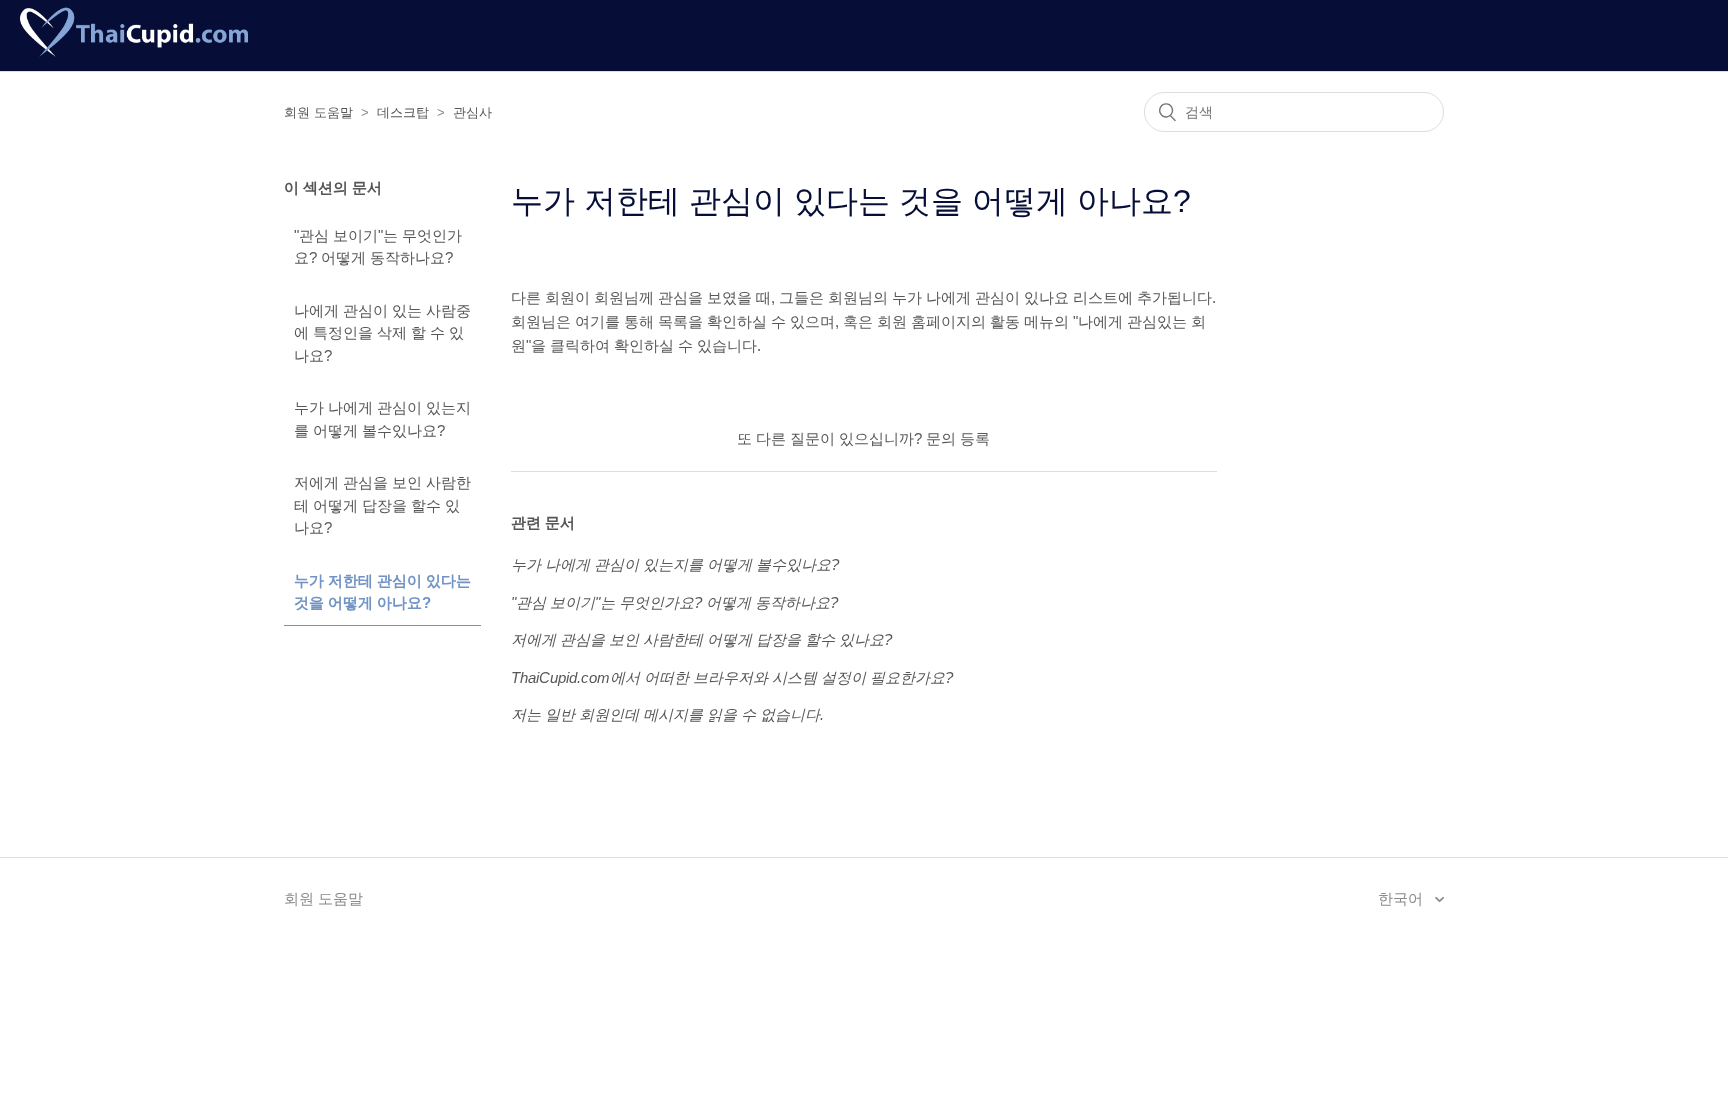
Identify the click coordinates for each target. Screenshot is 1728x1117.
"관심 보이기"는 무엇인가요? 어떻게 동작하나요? (378, 247)
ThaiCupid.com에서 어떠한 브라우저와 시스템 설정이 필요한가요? (732, 677)
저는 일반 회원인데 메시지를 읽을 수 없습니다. (667, 714)
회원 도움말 (318, 112)
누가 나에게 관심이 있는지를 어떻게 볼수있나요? (382, 419)
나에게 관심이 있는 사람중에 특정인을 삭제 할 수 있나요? (382, 333)
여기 (590, 321)
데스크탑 (403, 112)
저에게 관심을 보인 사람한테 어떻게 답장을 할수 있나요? (382, 505)
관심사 (472, 112)
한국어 (1402, 898)
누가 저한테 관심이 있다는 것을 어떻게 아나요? (382, 592)
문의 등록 (958, 438)
